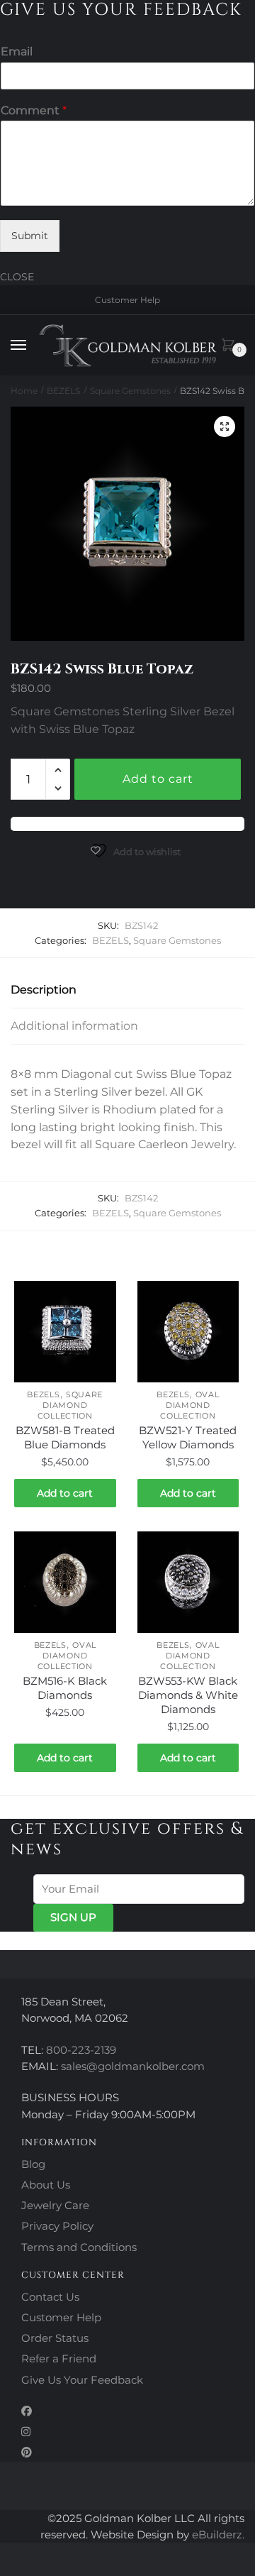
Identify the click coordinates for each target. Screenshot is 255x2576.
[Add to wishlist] (98, 1299)
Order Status (55, 2338)
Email (17, 51)
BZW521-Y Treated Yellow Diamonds (188, 1437)
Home (24, 391)
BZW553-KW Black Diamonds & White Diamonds (188, 1695)
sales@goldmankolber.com (133, 2066)
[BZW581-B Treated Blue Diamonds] (65, 1332)
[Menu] (32, 346)
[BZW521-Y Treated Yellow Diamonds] (188, 1332)
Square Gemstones (130, 391)
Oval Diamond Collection (189, 1405)
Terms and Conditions (79, 2247)
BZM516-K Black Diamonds (65, 1688)
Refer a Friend (59, 2358)
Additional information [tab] (74, 1026)
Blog (33, 2164)
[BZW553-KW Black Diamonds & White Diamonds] (188, 1583)
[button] (225, 426)
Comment (34, 110)
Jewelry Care (55, 2205)
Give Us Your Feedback (82, 2380)
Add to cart (158, 779)
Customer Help (127, 300)
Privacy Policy (57, 2226)
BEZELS (63, 391)
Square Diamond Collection (70, 1405)
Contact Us (50, 2297)
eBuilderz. (218, 2534)
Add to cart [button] (65, 1493)
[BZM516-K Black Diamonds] (65, 1583)
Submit (30, 236)
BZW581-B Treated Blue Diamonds (65, 1437)
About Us (46, 2185)
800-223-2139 (81, 2050)
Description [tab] (44, 990)
